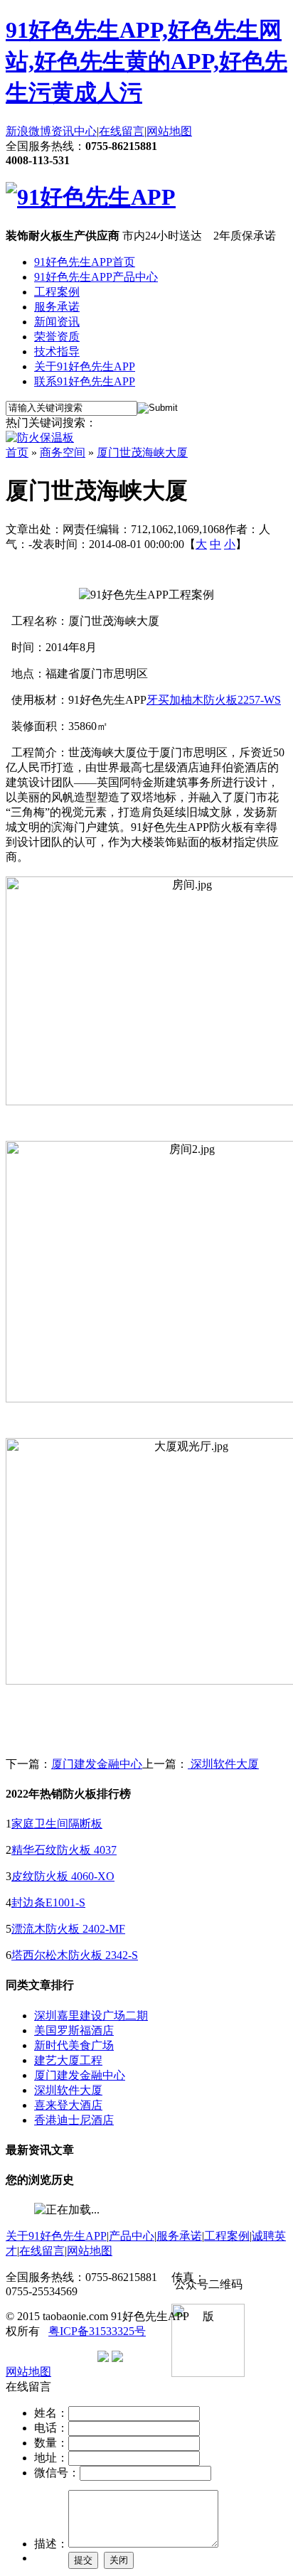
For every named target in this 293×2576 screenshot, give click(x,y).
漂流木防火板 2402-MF (68, 1929)
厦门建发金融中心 (97, 1764)
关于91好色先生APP (85, 366)
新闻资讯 (57, 322)
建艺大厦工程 (68, 2060)
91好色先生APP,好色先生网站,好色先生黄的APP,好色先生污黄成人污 (146, 61)
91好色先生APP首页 (85, 262)
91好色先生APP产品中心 (96, 277)
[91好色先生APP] (91, 197)
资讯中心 (74, 131)
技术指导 (57, 351)
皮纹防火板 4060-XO (63, 1876)
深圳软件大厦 (223, 1764)
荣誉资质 (57, 337)
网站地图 (169, 131)
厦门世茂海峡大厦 (142, 452)
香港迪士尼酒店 (74, 2120)
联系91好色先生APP (85, 381)
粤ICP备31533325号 (97, 2331)
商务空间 (63, 452)
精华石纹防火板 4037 (64, 1850)
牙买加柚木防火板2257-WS (214, 700)
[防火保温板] (40, 438)
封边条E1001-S (48, 1903)
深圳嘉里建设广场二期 (91, 2016)
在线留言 (122, 131)
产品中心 (132, 2236)
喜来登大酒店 (68, 2105)
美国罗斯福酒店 (74, 2030)
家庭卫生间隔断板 (57, 1824)
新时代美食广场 (74, 2045)
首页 (17, 452)
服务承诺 (57, 307)
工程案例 (57, 292)
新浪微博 (28, 131)
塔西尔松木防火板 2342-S (75, 1955)
